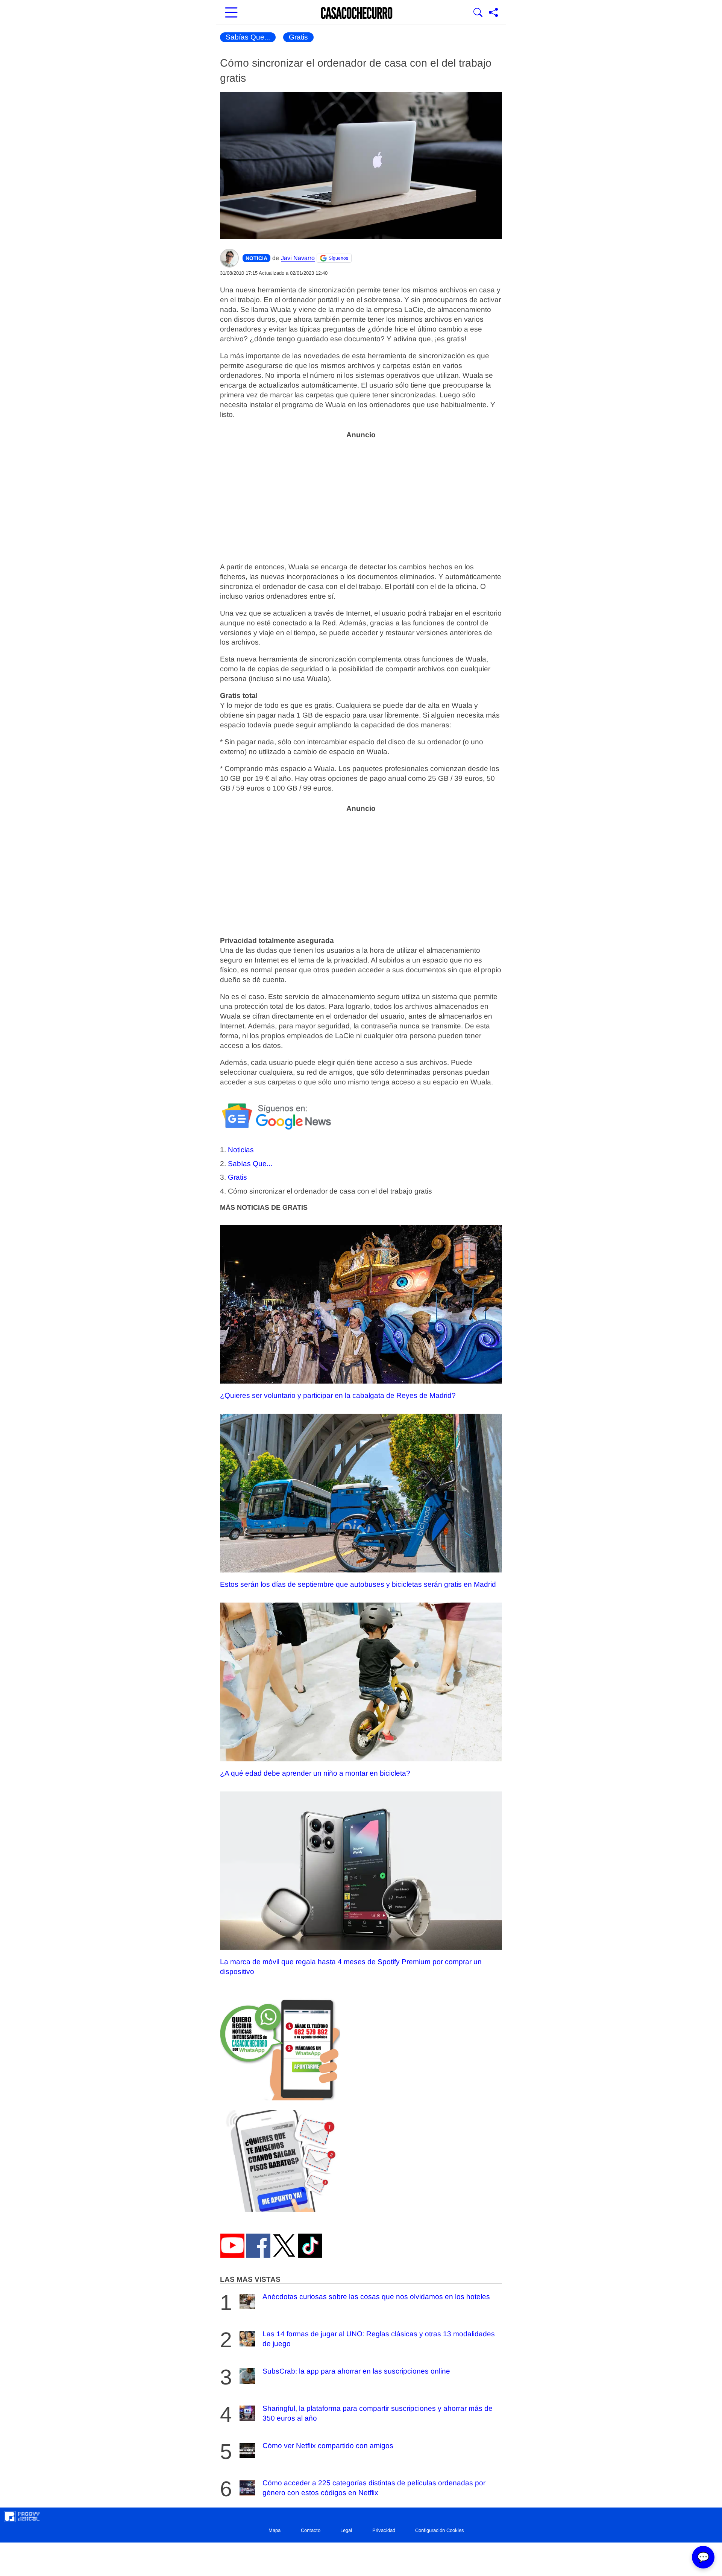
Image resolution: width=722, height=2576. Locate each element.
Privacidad (384, 2530)
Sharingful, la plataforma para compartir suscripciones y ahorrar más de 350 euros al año (378, 2413)
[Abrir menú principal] (231, 13)
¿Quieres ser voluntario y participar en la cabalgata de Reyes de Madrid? (338, 1395)
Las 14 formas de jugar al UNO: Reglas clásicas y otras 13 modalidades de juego (379, 2339)
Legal (346, 2530)
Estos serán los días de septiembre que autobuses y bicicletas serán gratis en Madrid (358, 1584)
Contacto (311, 2530)
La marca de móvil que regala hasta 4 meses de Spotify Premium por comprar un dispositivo (351, 1967)
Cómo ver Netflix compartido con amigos (328, 2446)
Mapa (275, 2530)
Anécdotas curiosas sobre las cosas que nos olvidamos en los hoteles (376, 2297)
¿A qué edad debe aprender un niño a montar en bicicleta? (315, 1773)
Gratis (298, 37)
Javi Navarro (298, 258)
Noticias (241, 1150)
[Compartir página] (493, 13)
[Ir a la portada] (357, 13)
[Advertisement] (361, 496)
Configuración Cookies (440, 2530)
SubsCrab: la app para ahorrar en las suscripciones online (356, 2371)
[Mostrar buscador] (478, 13)
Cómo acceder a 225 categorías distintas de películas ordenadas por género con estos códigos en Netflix (374, 2488)
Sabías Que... (248, 37)
